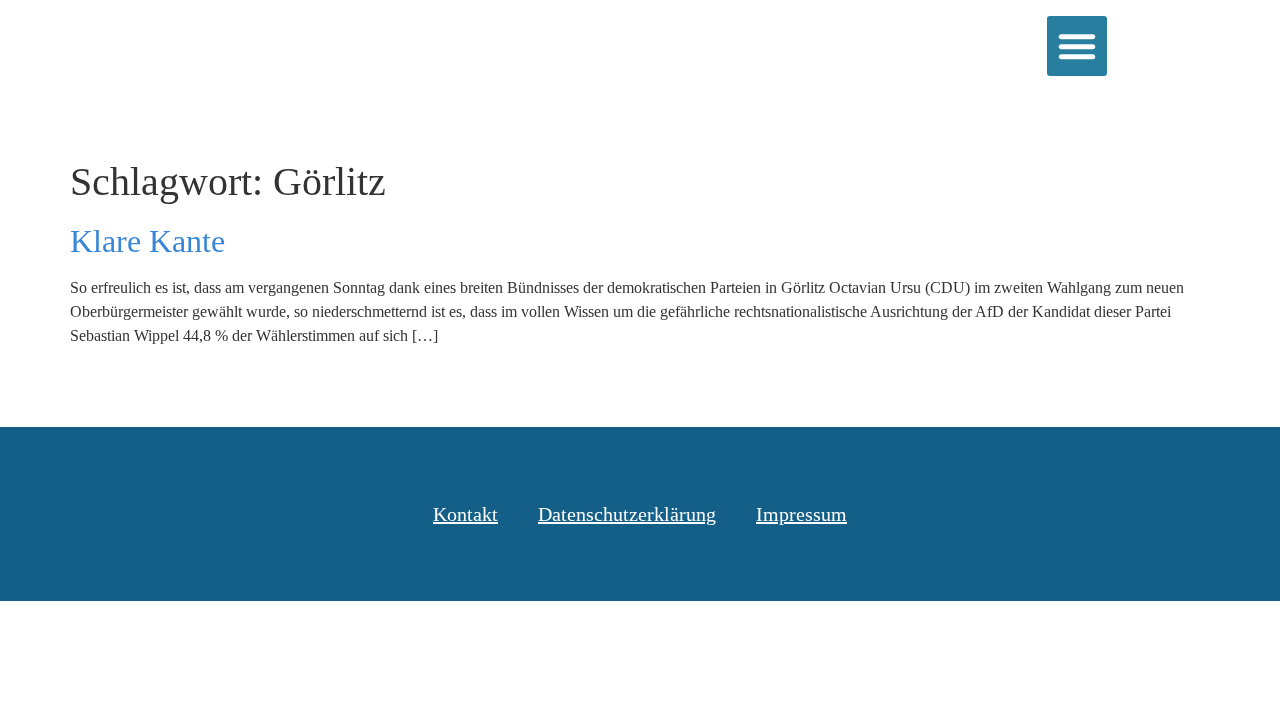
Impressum (801, 514)
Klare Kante (147, 241)
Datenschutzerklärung (627, 514)
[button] (1077, 46)
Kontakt (465, 514)
